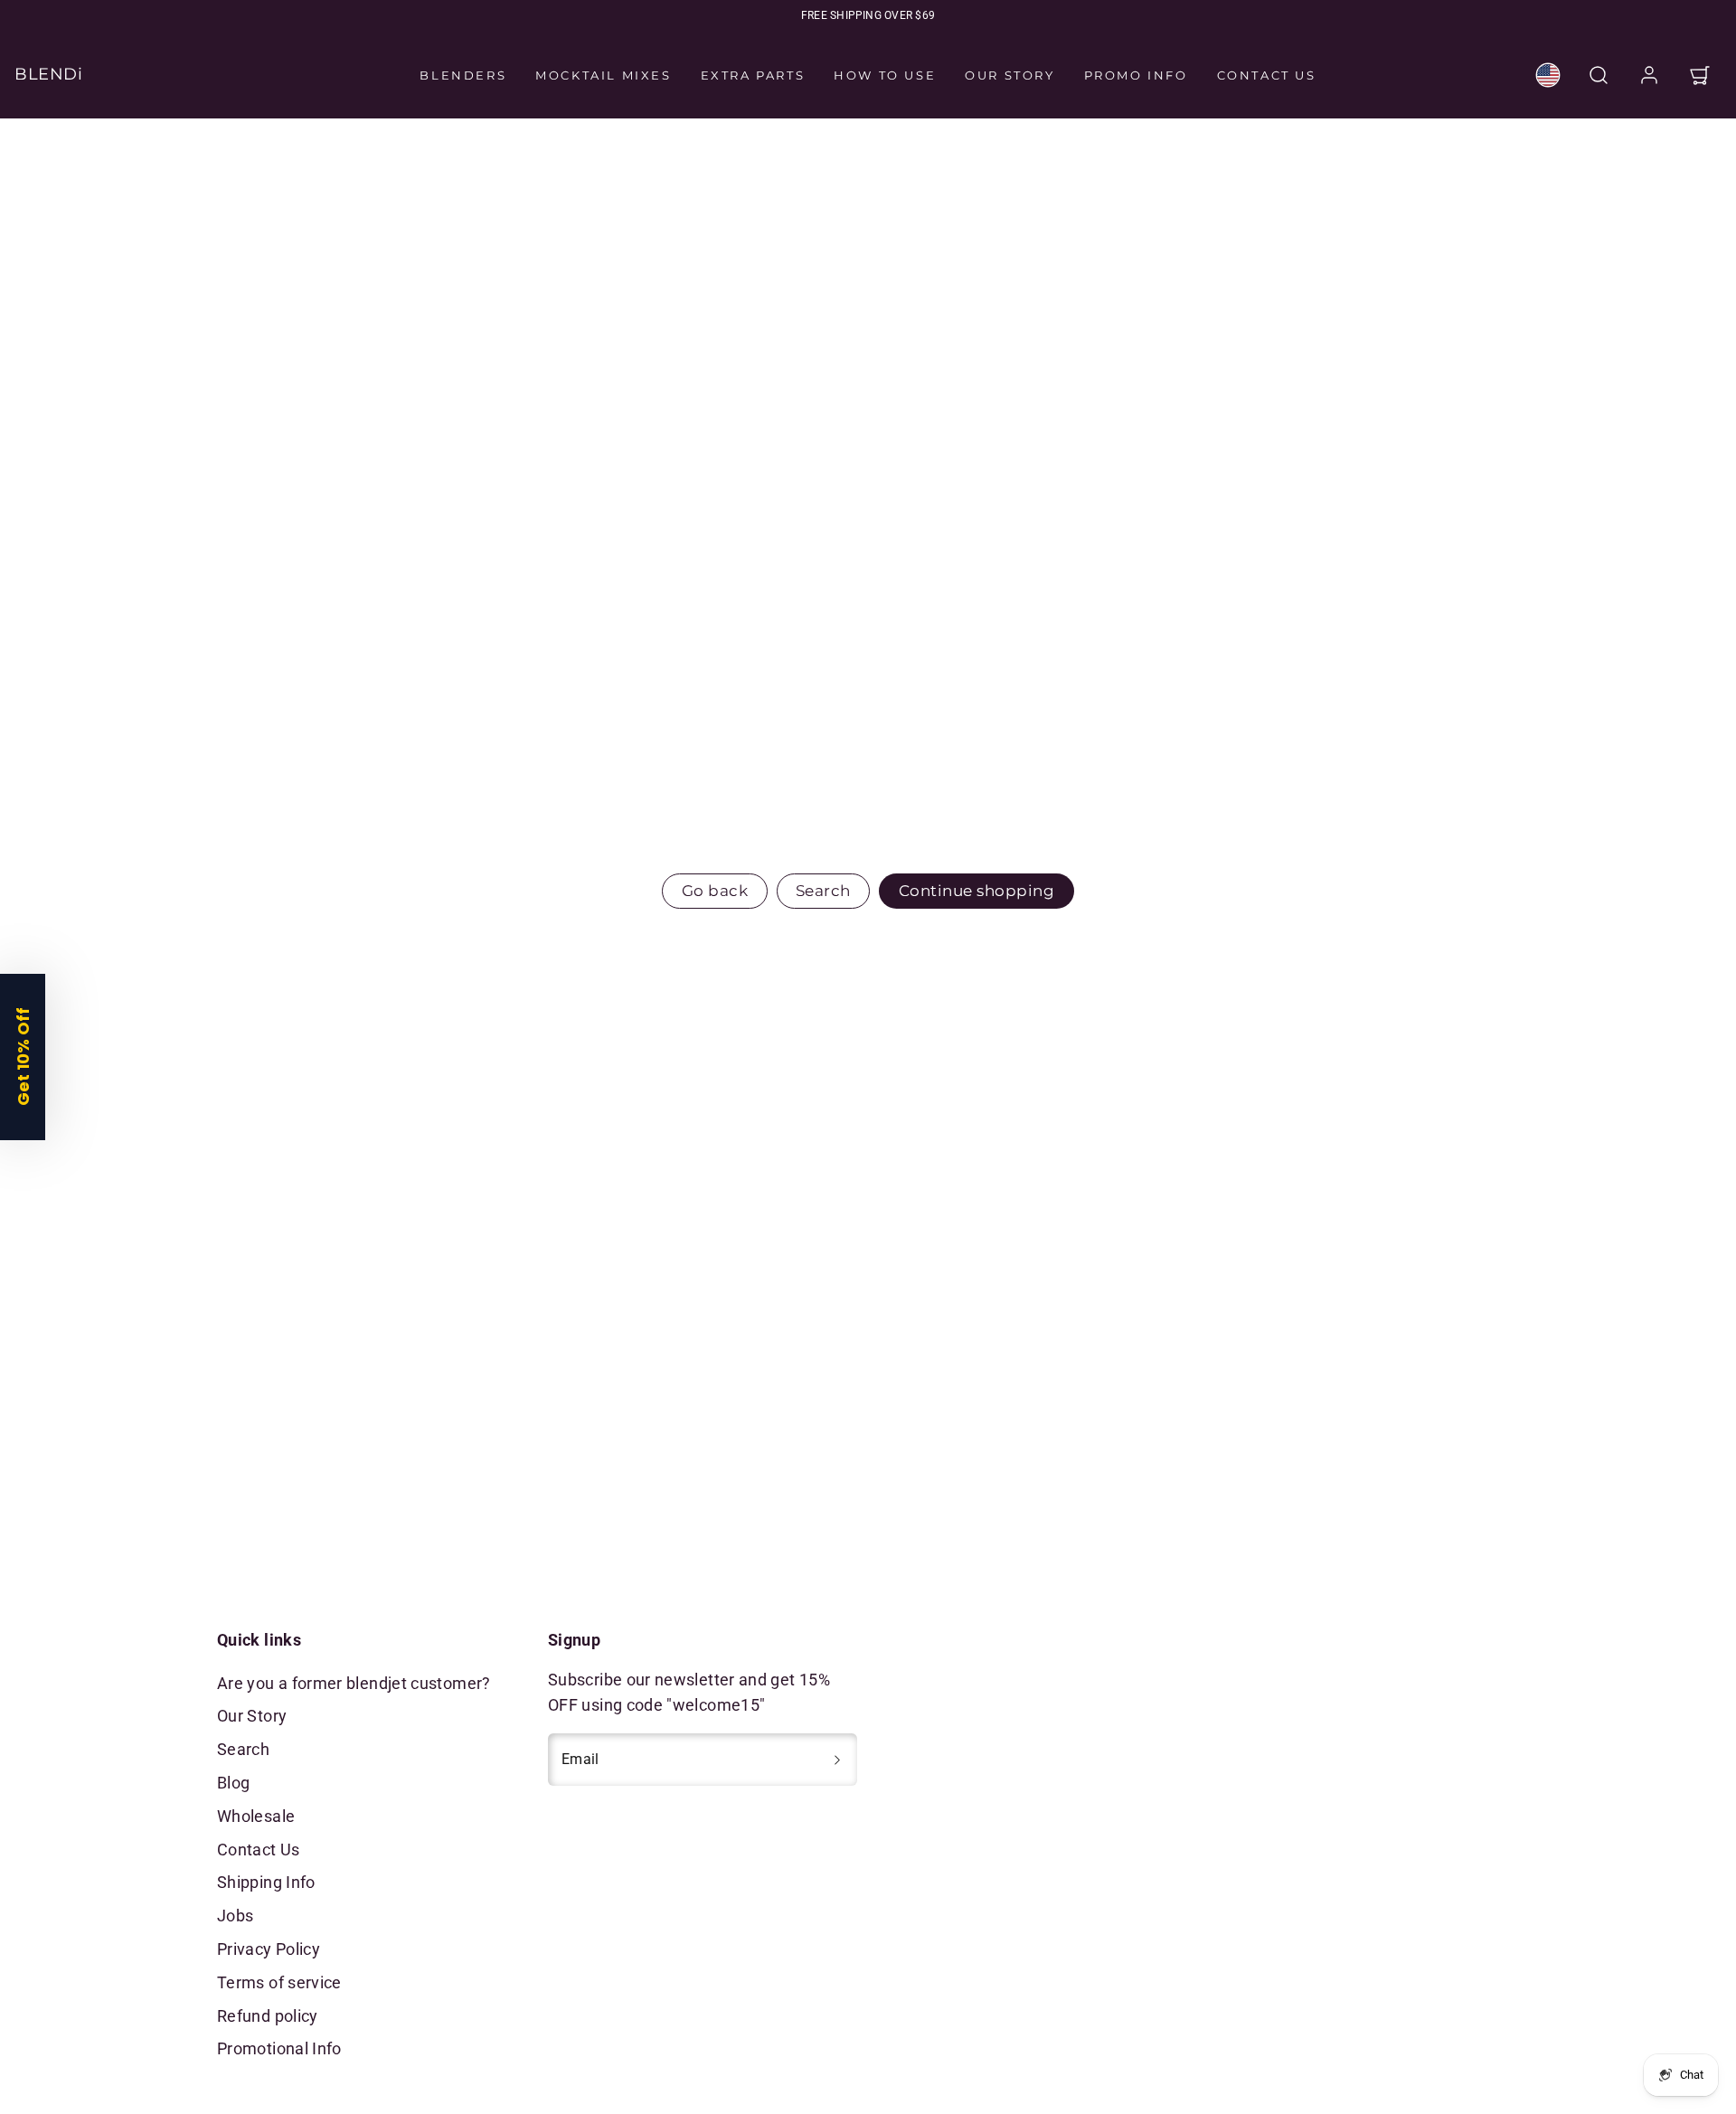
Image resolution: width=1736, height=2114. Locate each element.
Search (243, 1749)
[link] (1548, 75)
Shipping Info (266, 1882)
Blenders (463, 75)
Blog (233, 1783)
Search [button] (823, 891)
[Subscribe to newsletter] (837, 1760)
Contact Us (1267, 75)
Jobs (235, 1916)
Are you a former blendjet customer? (354, 1683)
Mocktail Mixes (603, 75)
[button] (1599, 75)
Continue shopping (977, 891)
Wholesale (256, 1816)
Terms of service (279, 1982)
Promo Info (1136, 75)
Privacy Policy (269, 1949)
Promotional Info (279, 2048)
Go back (715, 891)
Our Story (1010, 75)
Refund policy (268, 2016)
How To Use (885, 75)
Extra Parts (753, 75)
